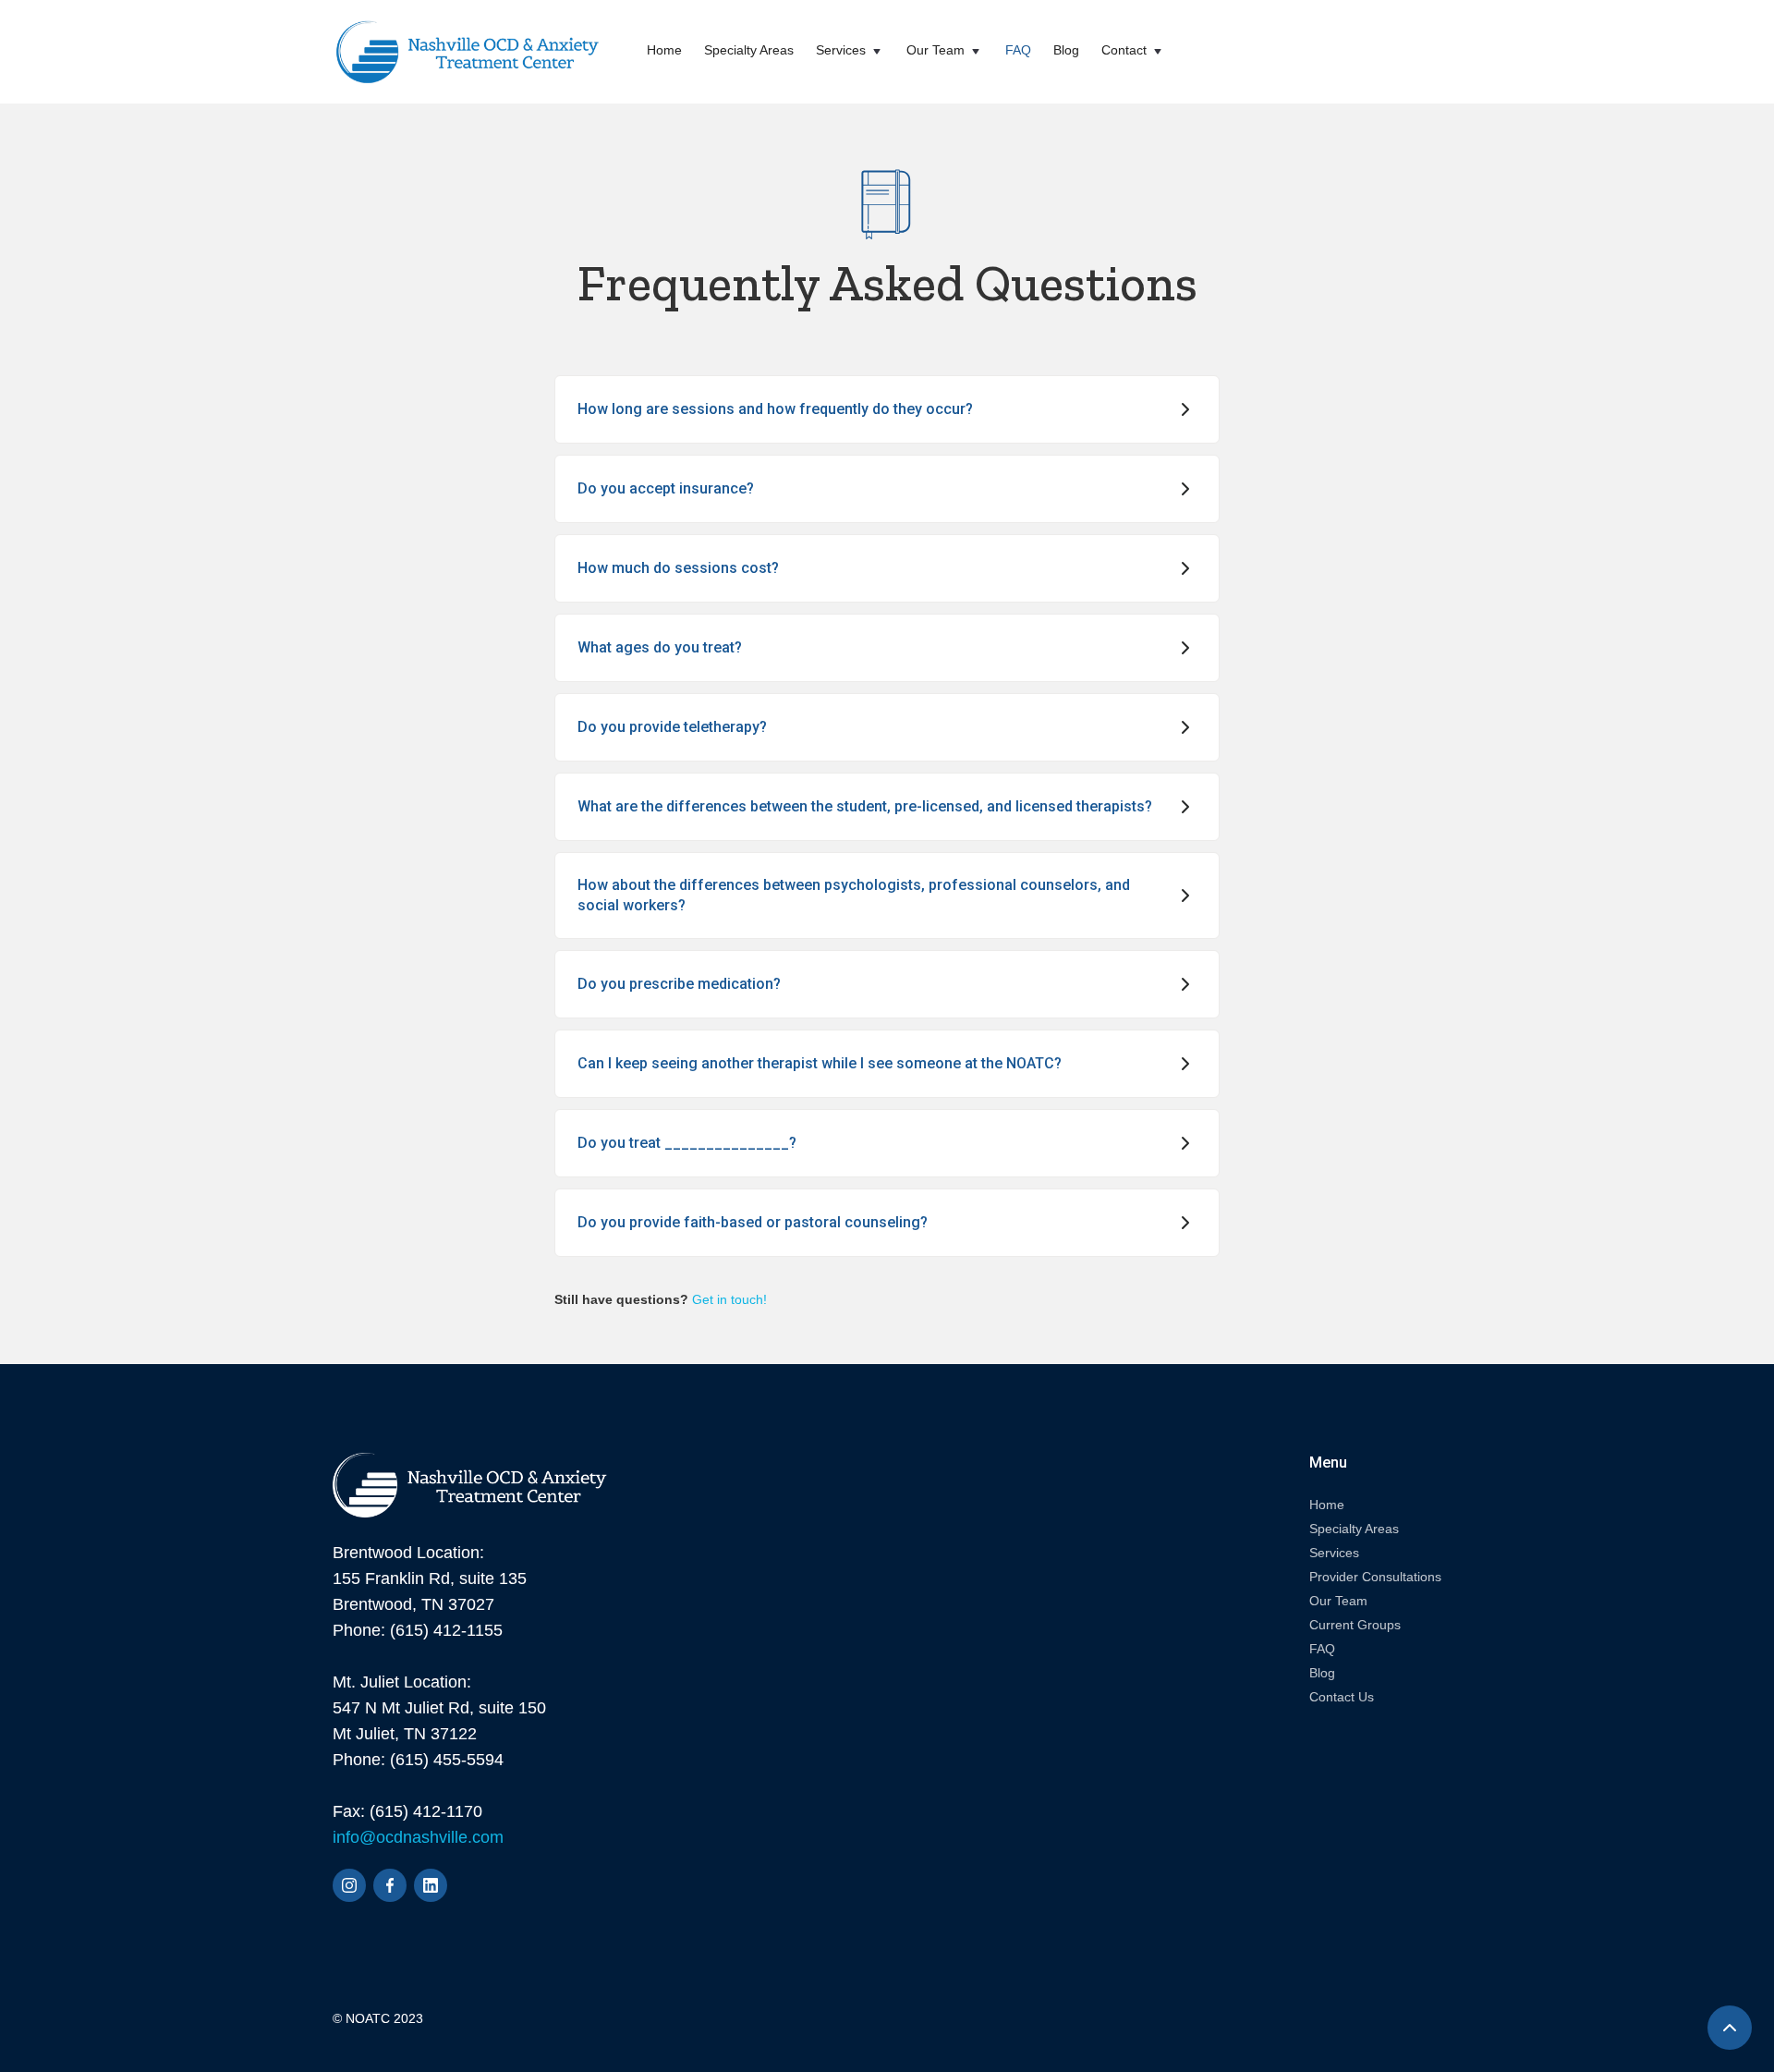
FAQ (1018, 50)
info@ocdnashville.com (418, 1837)
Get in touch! (729, 1299)
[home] (468, 52)
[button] (850, 52)
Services (1334, 1553)
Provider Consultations (1375, 1577)
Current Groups (1355, 1625)
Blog (1066, 50)
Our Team (1338, 1601)
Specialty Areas (749, 50)
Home (664, 50)
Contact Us (1342, 1697)
